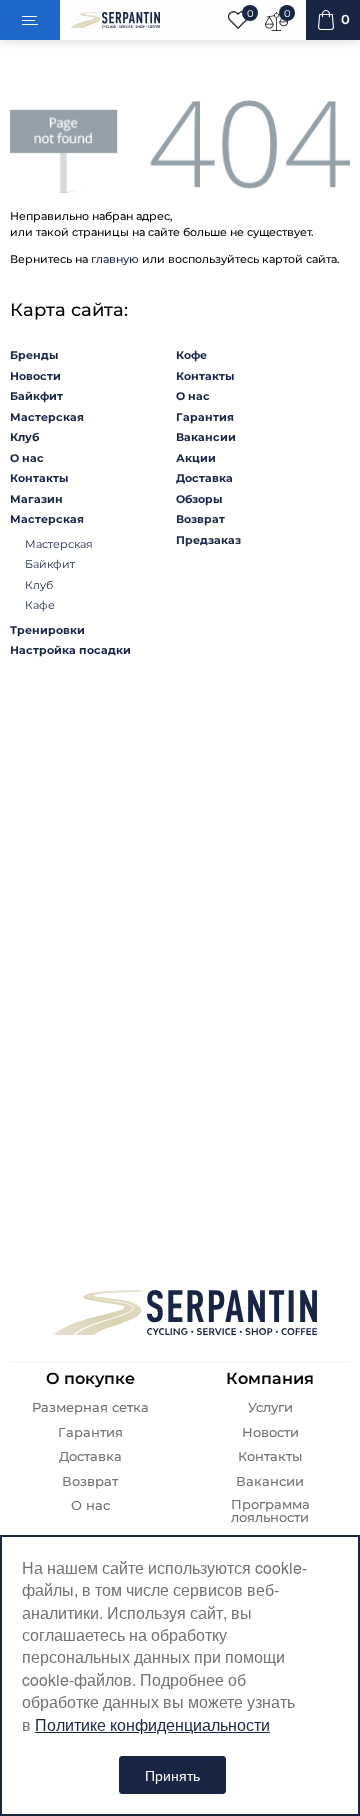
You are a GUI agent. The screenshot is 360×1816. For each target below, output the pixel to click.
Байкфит (36, 396)
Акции (196, 458)
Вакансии (206, 437)
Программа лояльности (270, 1511)
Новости (35, 376)
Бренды (34, 355)
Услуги (270, 1407)
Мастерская (47, 417)
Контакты (39, 478)
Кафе (40, 605)
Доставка (204, 478)
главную (115, 259)
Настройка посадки (70, 650)
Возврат (200, 519)
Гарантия (205, 417)
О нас (27, 458)
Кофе (191, 355)
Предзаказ (208, 540)
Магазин (36, 499)
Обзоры (199, 499)
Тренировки (47, 630)
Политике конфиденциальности (152, 1724)
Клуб (24, 437)
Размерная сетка (90, 1407)
